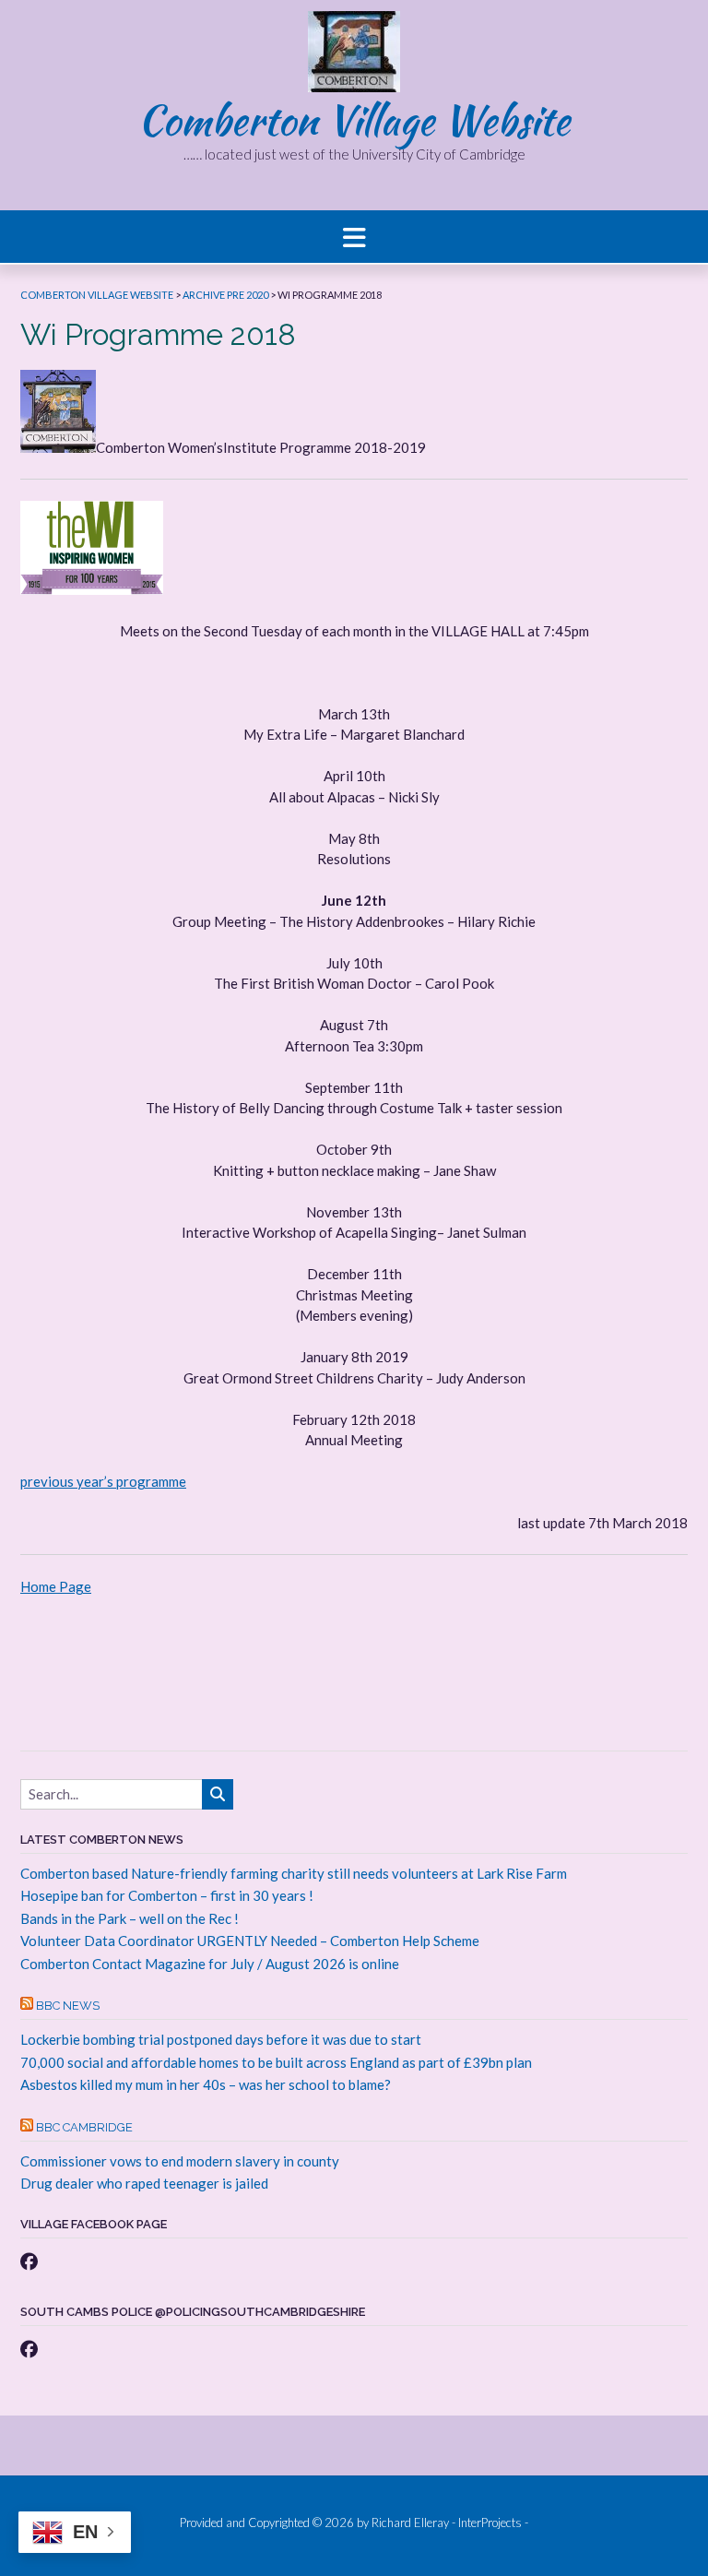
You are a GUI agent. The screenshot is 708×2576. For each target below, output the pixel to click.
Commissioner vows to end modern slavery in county (180, 2161)
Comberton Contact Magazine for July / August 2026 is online (210, 1964)
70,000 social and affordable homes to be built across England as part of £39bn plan (276, 2062)
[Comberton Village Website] (354, 52)
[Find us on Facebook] (29, 2261)
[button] (354, 237)
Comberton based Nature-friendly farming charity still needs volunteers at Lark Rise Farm (294, 1873)
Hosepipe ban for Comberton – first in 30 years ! (167, 1895)
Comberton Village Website (354, 120)
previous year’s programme (103, 1481)
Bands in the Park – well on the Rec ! (130, 1918)
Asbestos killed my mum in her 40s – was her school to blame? (206, 2084)
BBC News (68, 2006)
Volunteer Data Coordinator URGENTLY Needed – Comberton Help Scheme (250, 1941)
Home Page (56, 1586)
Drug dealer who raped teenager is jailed (144, 2183)
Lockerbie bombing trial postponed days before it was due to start (221, 2039)
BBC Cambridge (84, 2127)
